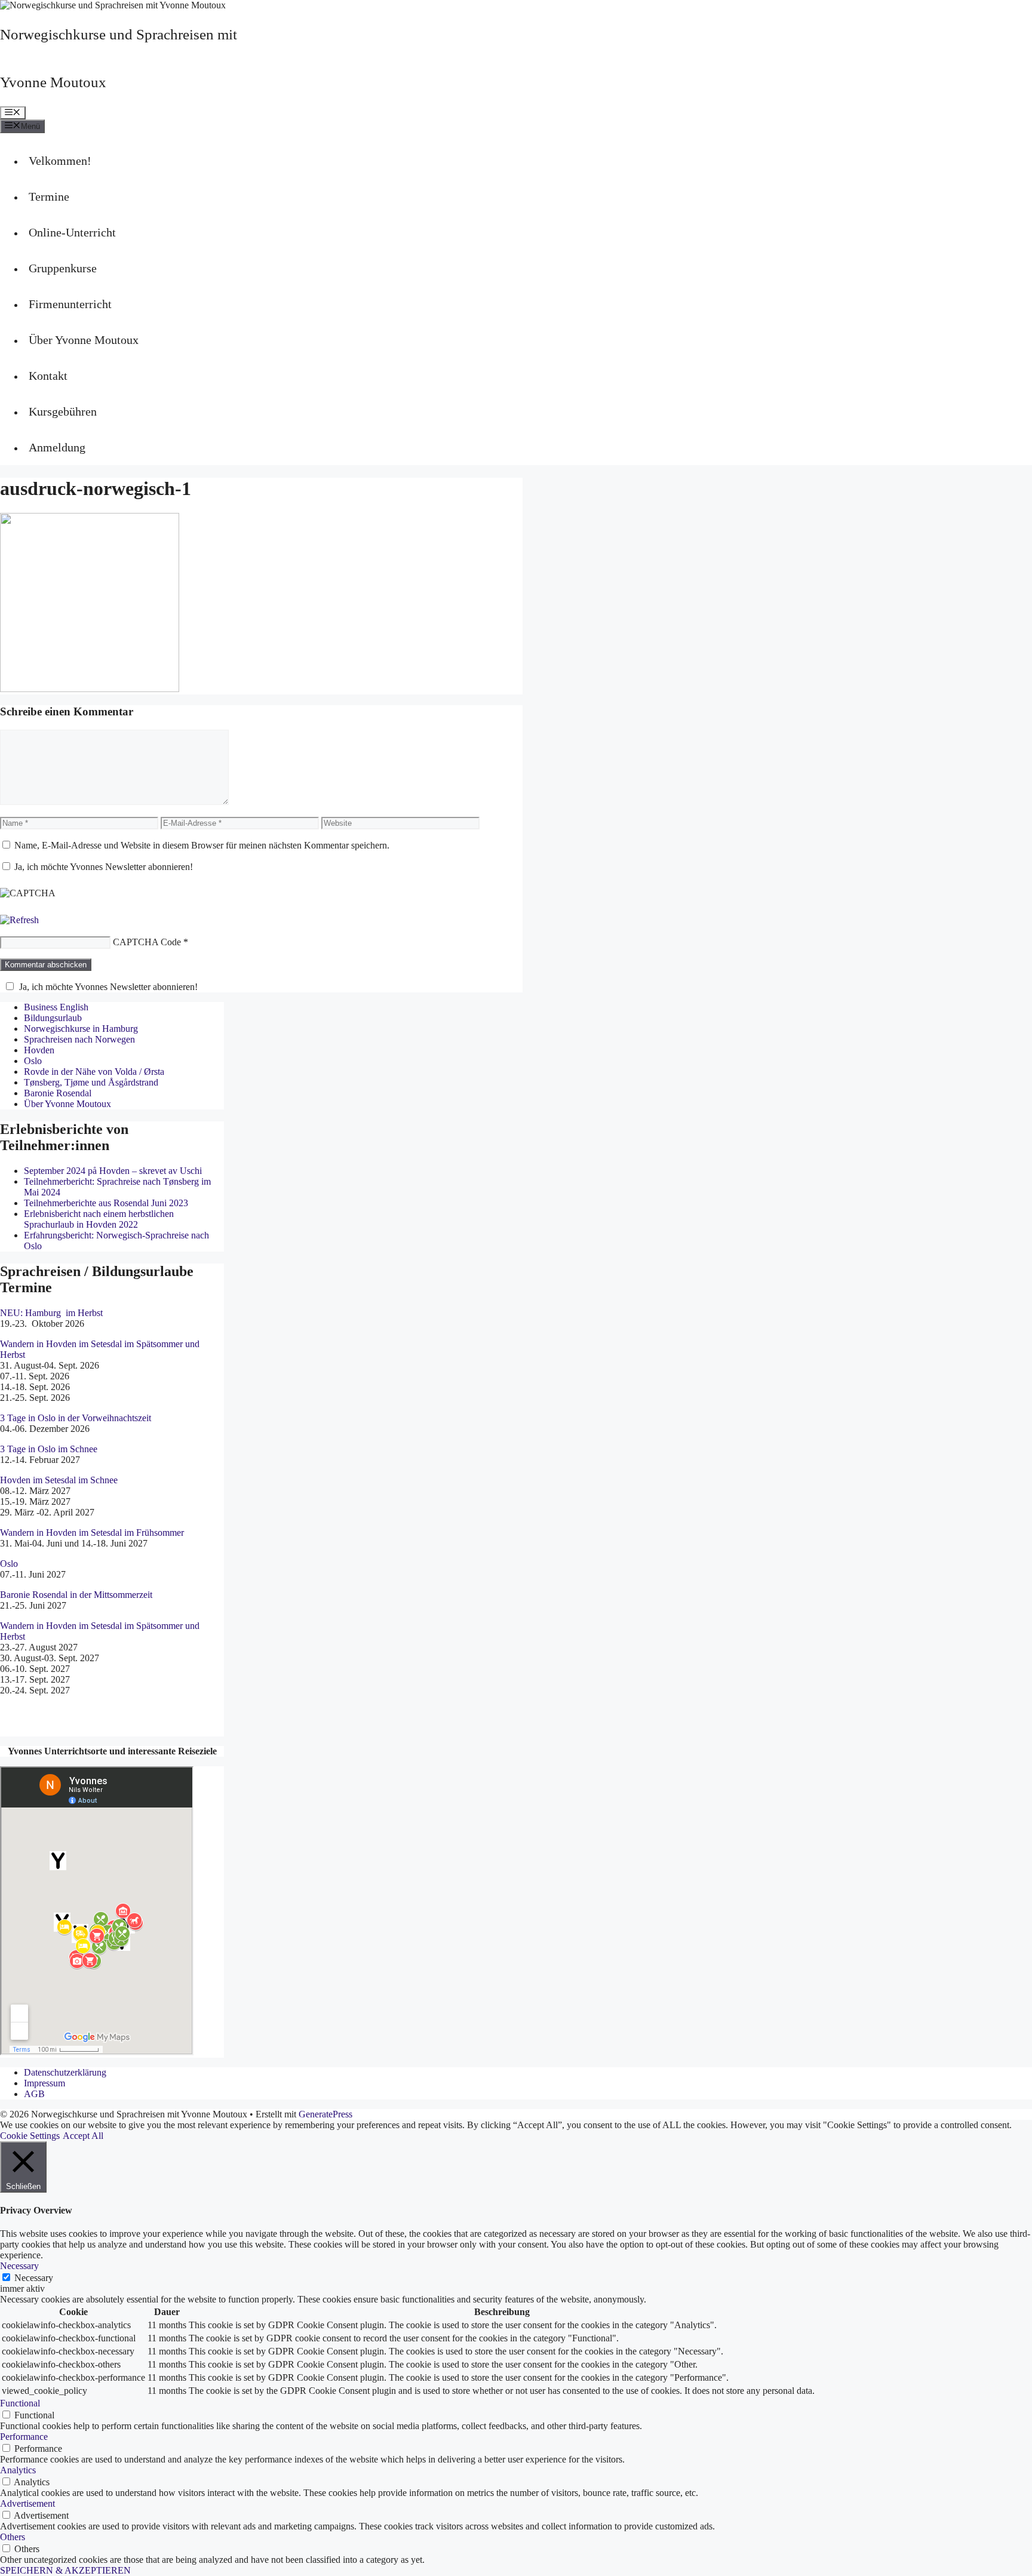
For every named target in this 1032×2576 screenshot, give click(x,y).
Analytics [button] (18, 2470)
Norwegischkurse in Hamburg (81, 1029)
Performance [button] (24, 2437)
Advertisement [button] (27, 2503)
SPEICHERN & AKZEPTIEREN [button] (65, 2570)
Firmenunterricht (70, 304)
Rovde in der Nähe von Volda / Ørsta (94, 1072)
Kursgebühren (63, 411)
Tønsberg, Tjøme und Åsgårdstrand (91, 1082)
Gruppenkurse (63, 268)
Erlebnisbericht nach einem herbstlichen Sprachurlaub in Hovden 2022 (99, 1219)
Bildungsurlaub (53, 1018)
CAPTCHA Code (147, 942)
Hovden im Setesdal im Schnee (59, 1480)
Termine (49, 196)
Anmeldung (57, 447)
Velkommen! (60, 161)
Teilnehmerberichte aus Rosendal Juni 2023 (106, 1203)
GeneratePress (325, 2114)
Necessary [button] (19, 2266)
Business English (56, 1007)
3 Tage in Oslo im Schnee (49, 1449)
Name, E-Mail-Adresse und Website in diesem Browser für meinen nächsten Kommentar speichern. (202, 845)
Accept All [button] (83, 2136)
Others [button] (13, 2537)
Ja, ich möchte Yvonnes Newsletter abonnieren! (102, 867)
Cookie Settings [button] (30, 2136)
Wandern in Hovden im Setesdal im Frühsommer (92, 1533)
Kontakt (48, 376)
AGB (34, 2094)
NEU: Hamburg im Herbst (51, 1313)
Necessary (34, 2278)
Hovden (39, 1050)
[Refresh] (19, 920)
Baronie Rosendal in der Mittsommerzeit (77, 1595)
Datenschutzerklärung (65, 2072)
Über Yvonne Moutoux (84, 340)
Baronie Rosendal (58, 1093)
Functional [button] (20, 2403)
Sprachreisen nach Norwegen (79, 1039)
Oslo (33, 1061)
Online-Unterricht (72, 232)
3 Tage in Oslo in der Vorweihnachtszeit (76, 1418)
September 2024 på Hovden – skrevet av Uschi (113, 1171)
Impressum (44, 2083)
